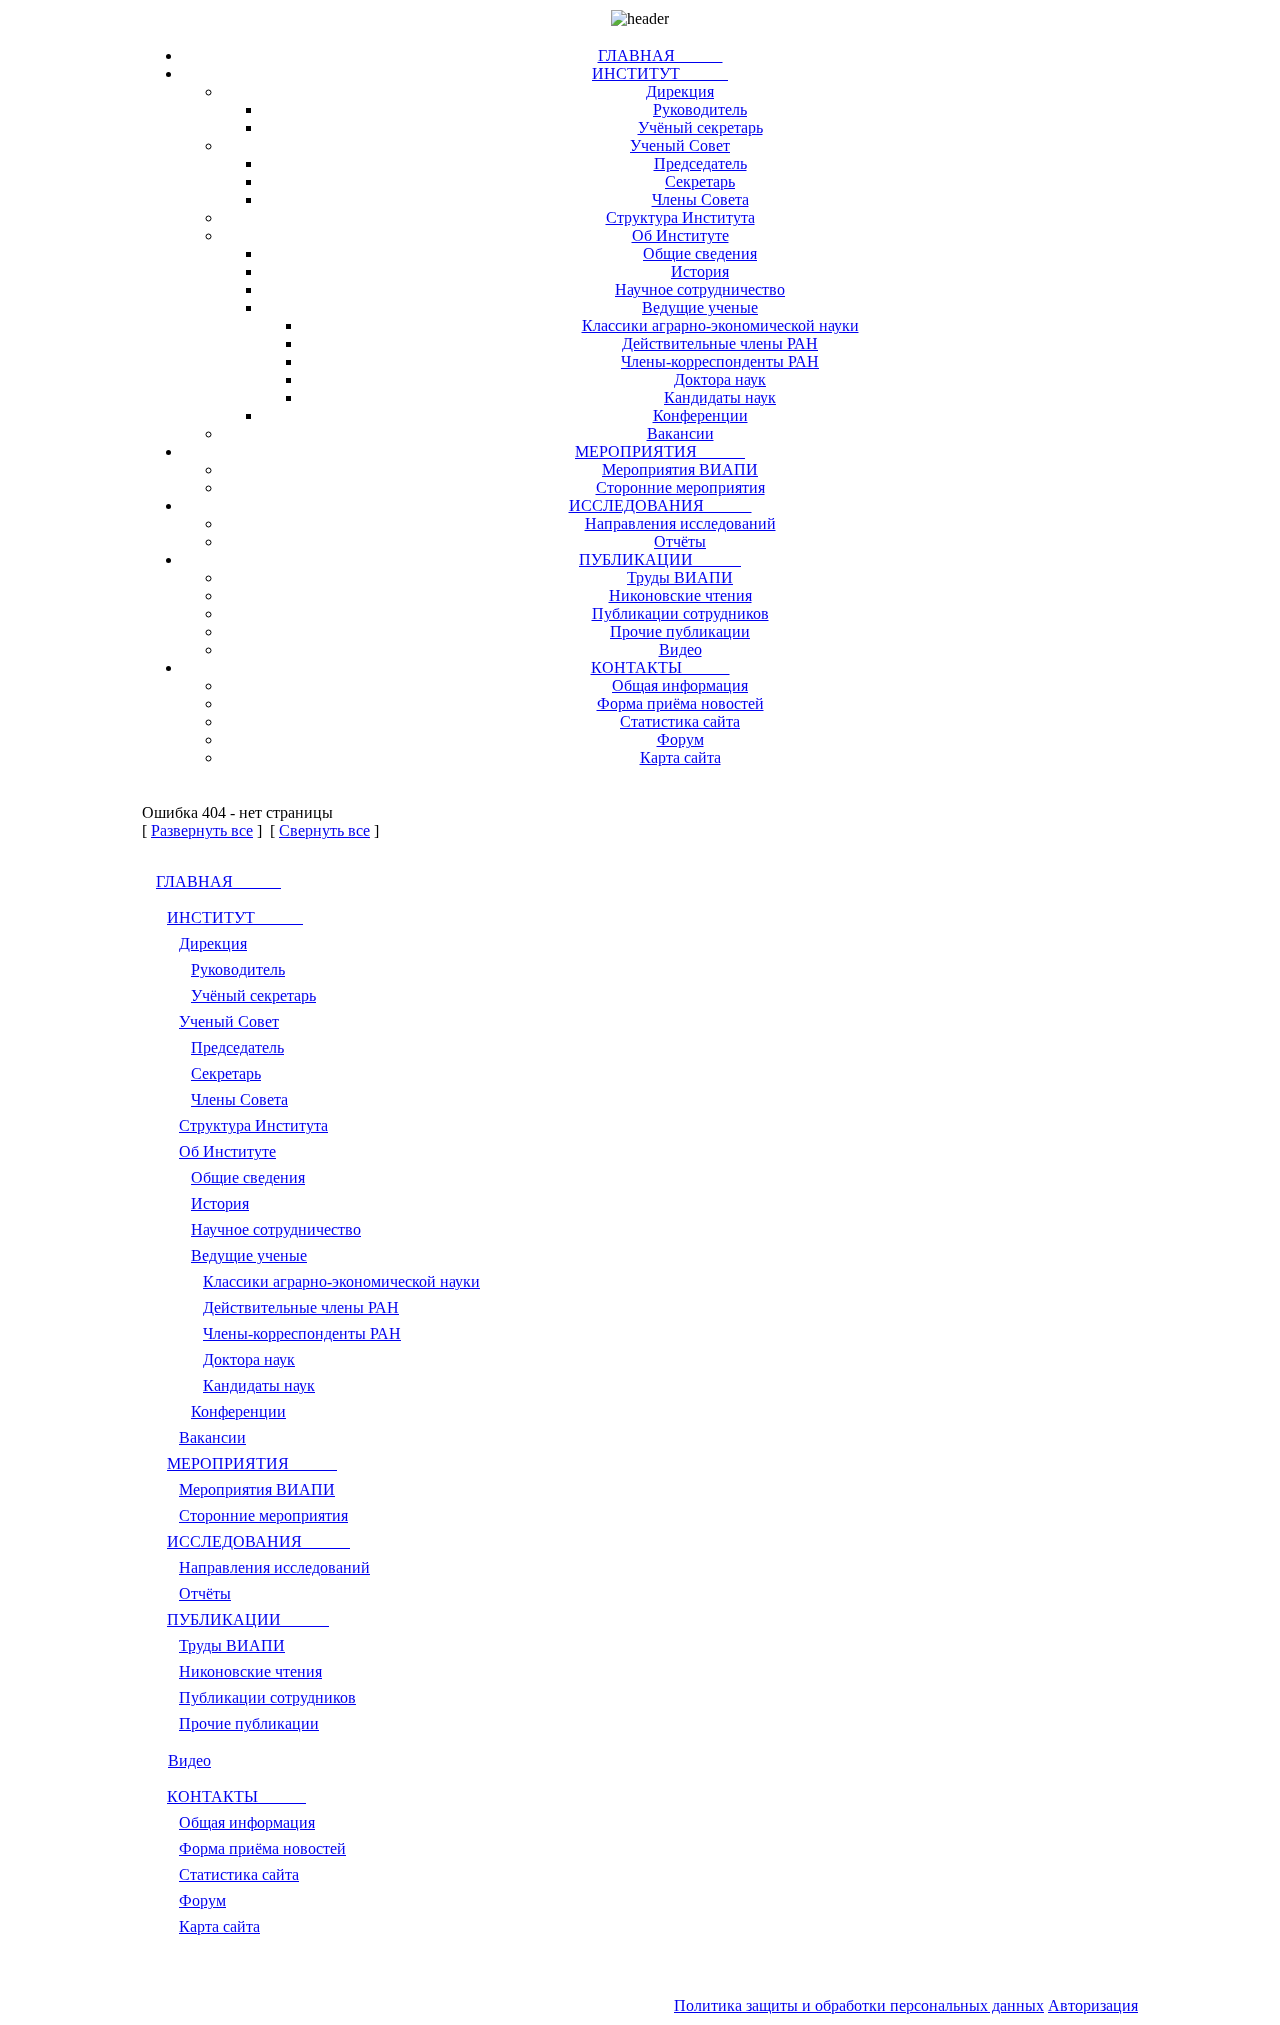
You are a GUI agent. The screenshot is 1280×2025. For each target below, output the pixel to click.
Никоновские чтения (680, 595)
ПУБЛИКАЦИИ (660, 559)
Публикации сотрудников (680, 613)
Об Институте (680, 235)
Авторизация (1093, 2005)
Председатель (700, 163)
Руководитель (700, 109)
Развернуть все (202, 830)
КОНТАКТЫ (660, 667)
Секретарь (700, 181)
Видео (680, 649)
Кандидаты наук (720, 397)
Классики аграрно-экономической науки (720, 325)
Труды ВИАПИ (680, 577)
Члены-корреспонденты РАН (720, 361)
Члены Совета (700, 199)
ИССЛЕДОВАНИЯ (660, 505)
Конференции (700, 415)
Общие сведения (700, 253)
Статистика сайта (680, 721)
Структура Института (680, 217)
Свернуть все (324, 830)
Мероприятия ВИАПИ (680, 469)
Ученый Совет (680, 145)
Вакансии (680, 433)
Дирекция (680, 91)
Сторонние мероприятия (680, 487)
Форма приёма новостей (680, 703)
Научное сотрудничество (700, 289)
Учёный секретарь (700, 127)
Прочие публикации (680, 631)
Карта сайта (680, 757)
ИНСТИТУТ (660, 73)
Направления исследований (680, 523)
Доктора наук (720, 379)
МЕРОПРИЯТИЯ (660, 451)
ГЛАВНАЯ (660, 55)
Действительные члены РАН (720, 343)
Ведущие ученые (700, 307)
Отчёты (680, 541)
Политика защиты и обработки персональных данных (859, 2005)
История (700, 271)
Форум (680, 739)
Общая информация (680, 685)
